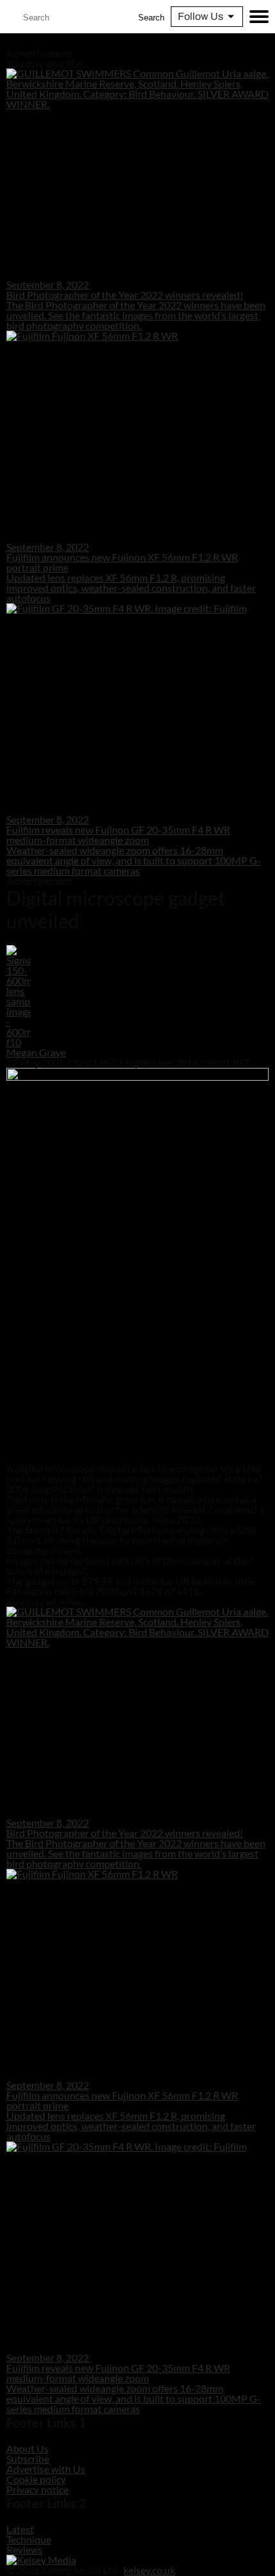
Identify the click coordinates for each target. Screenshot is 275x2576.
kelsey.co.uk (149, 2570)
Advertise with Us (46, 2469)
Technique (29, 2539)
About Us (27, 2448)
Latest (20, 2529)
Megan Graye (36, 1052)
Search (151, 18)
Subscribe (28, 2459)
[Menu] (259, 17)
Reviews (25, 2549)
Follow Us (200, 16)
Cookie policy (36, 2479)
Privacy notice (37, 2489)
